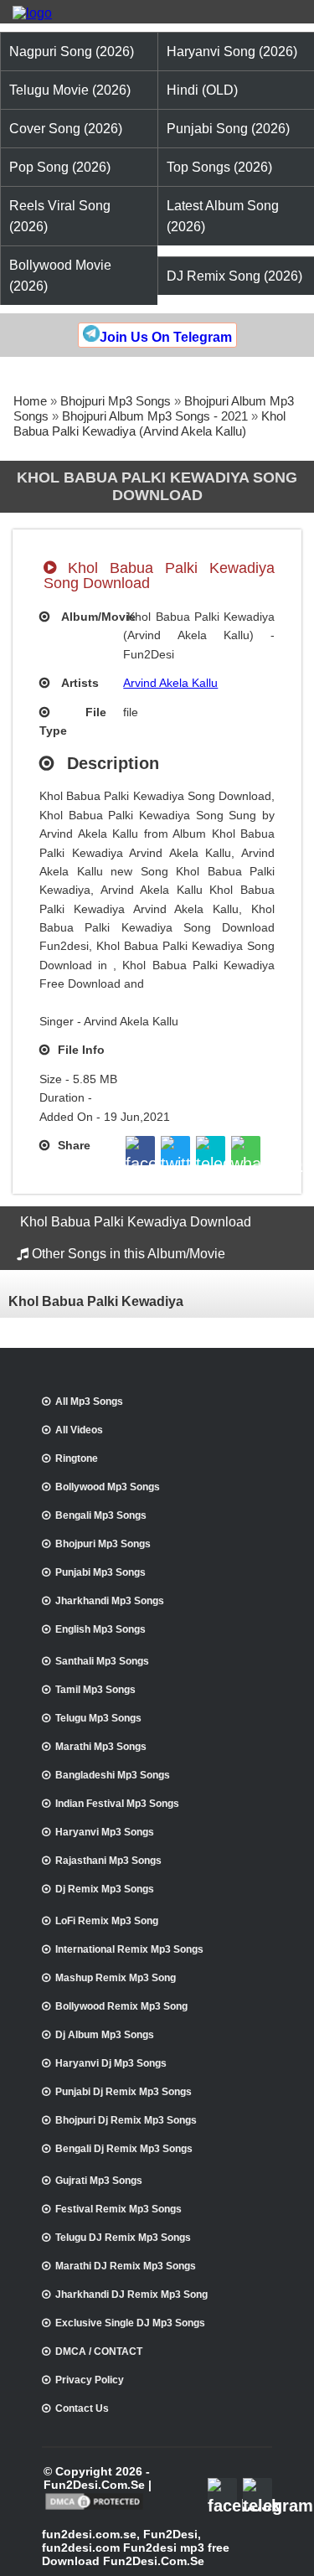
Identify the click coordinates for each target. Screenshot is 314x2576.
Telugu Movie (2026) (70, 90)
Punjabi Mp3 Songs (100, 1572)
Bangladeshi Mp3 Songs (113, 1775)
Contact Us (82, 2408)
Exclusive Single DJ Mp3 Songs (130, 2323)
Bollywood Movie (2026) (60, 276)
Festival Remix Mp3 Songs (118, 2209)
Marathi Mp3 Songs (101, 1747)
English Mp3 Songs (100, 1629)
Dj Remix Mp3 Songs (105, 1889)
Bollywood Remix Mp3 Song (121, 2006)
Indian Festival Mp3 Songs (117, 1804)
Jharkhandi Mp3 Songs (110, 1601)
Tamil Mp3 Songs (95, 1690)
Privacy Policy (90, 2380)
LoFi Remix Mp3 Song (107, 1921)
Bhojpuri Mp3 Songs (116, 401)
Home (30, 401)
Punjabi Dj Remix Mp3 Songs (124, 2092)
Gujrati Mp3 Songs (99, 2181)
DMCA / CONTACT (99, 2351)
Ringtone (77, 1458)
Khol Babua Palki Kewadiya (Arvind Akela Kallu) (149, 423)
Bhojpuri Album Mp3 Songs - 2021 (155, 416)
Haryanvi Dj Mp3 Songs (111, 2063)
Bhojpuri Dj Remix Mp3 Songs (126, 2120)
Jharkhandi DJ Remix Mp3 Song (131, 2295)
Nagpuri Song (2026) (72, 52)
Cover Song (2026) (66, 129)
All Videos (79, 1430)
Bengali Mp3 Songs (101, 1515)
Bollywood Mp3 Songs (108, 1487)
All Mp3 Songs (89, 1402)
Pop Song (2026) (60, 167)
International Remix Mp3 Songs (129, 1949)
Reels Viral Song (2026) (60, 216)
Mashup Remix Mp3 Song (116, 1978)
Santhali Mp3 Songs (102, 1661)
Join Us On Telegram (166, 337)
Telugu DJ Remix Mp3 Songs (123, 2238)
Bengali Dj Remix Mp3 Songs (124, 2149)
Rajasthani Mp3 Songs (108, 1861)
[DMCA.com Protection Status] (94, 2508)
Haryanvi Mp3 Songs (105, 1832)
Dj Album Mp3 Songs (105, 2035)
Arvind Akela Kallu (170, 683)
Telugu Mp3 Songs (98, 1718)
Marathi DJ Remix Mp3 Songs (126, 2266)
